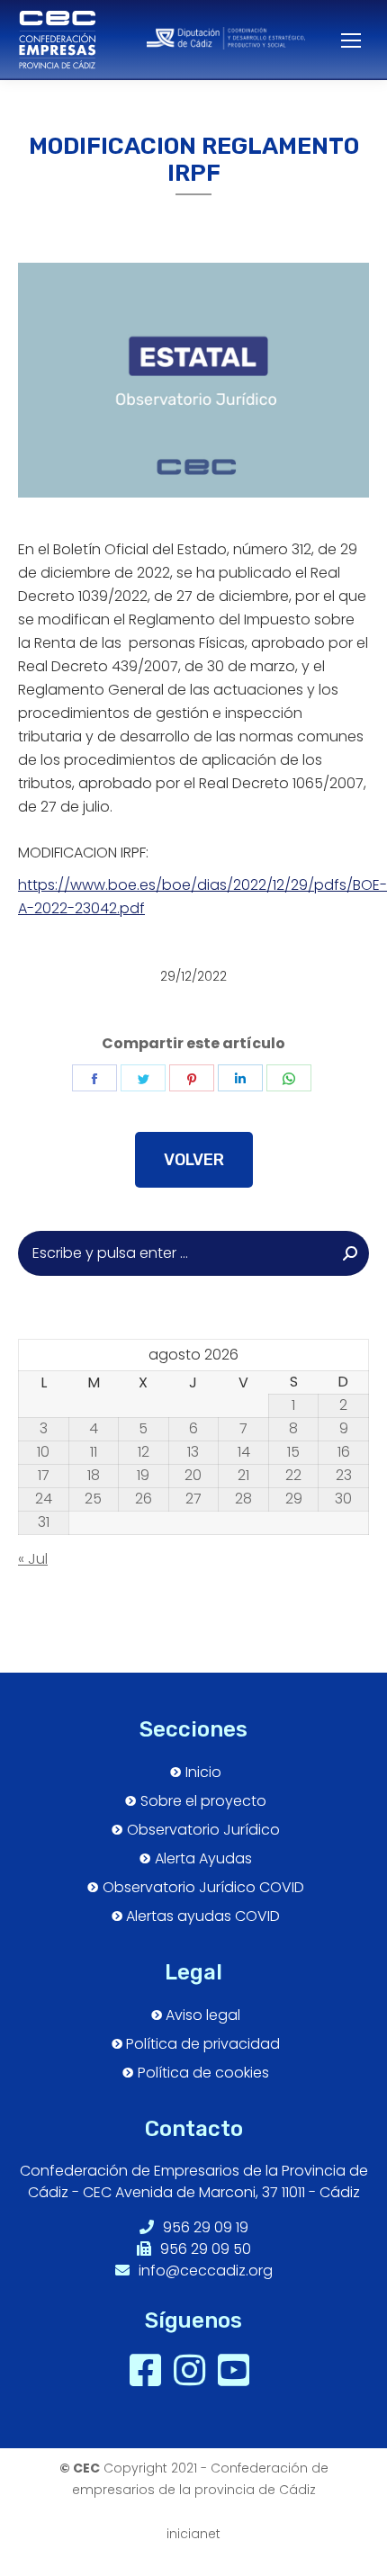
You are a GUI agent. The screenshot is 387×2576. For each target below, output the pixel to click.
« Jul (33, 1559)
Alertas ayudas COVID (203, 1916)
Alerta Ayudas (203, 1859)
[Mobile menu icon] (342, 40)
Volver (194, 1160)
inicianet (193, 2534)
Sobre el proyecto (203, 1801)
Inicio (203, 1773)
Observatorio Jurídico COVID (203, 1888)
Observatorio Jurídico (203, 1830)
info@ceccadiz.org (204, 2271)
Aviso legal (203, 2015)
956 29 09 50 (204, 2249)
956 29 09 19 (204, 2227)
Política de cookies (203, 2073)
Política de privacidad (203, 2044)
